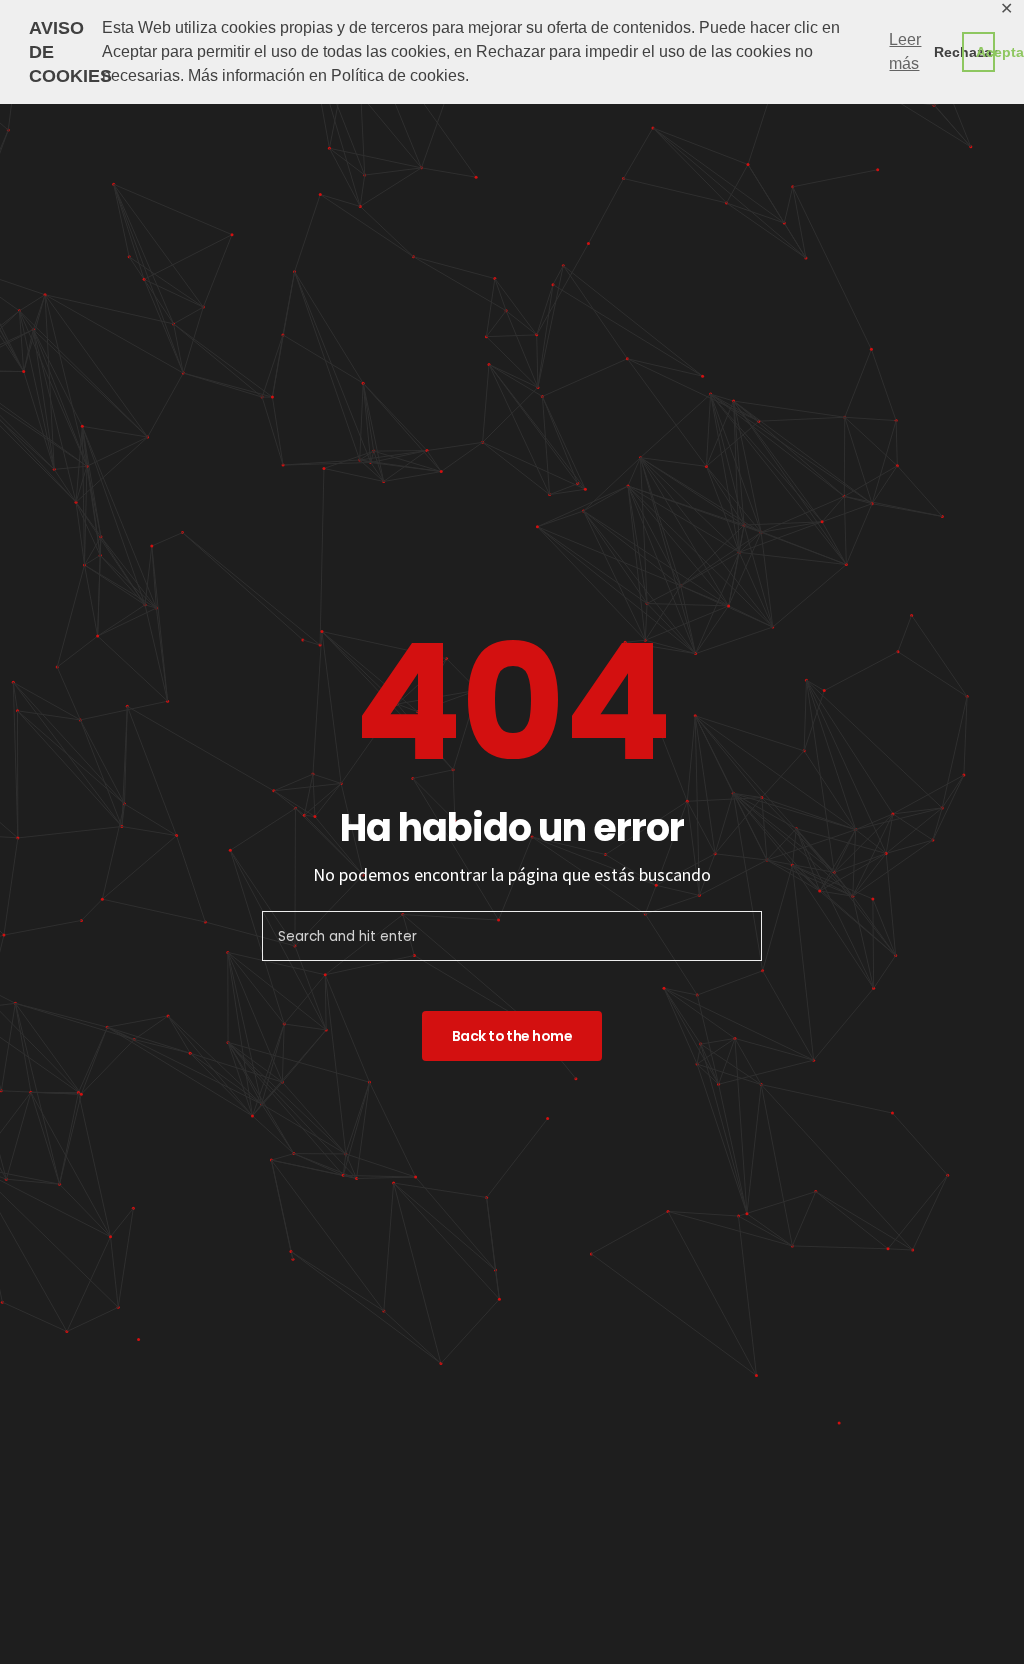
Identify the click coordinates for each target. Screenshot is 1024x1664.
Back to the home (512, 1036)
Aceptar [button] (985, 52)
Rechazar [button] (944, 52)
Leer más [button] (904, 51)
